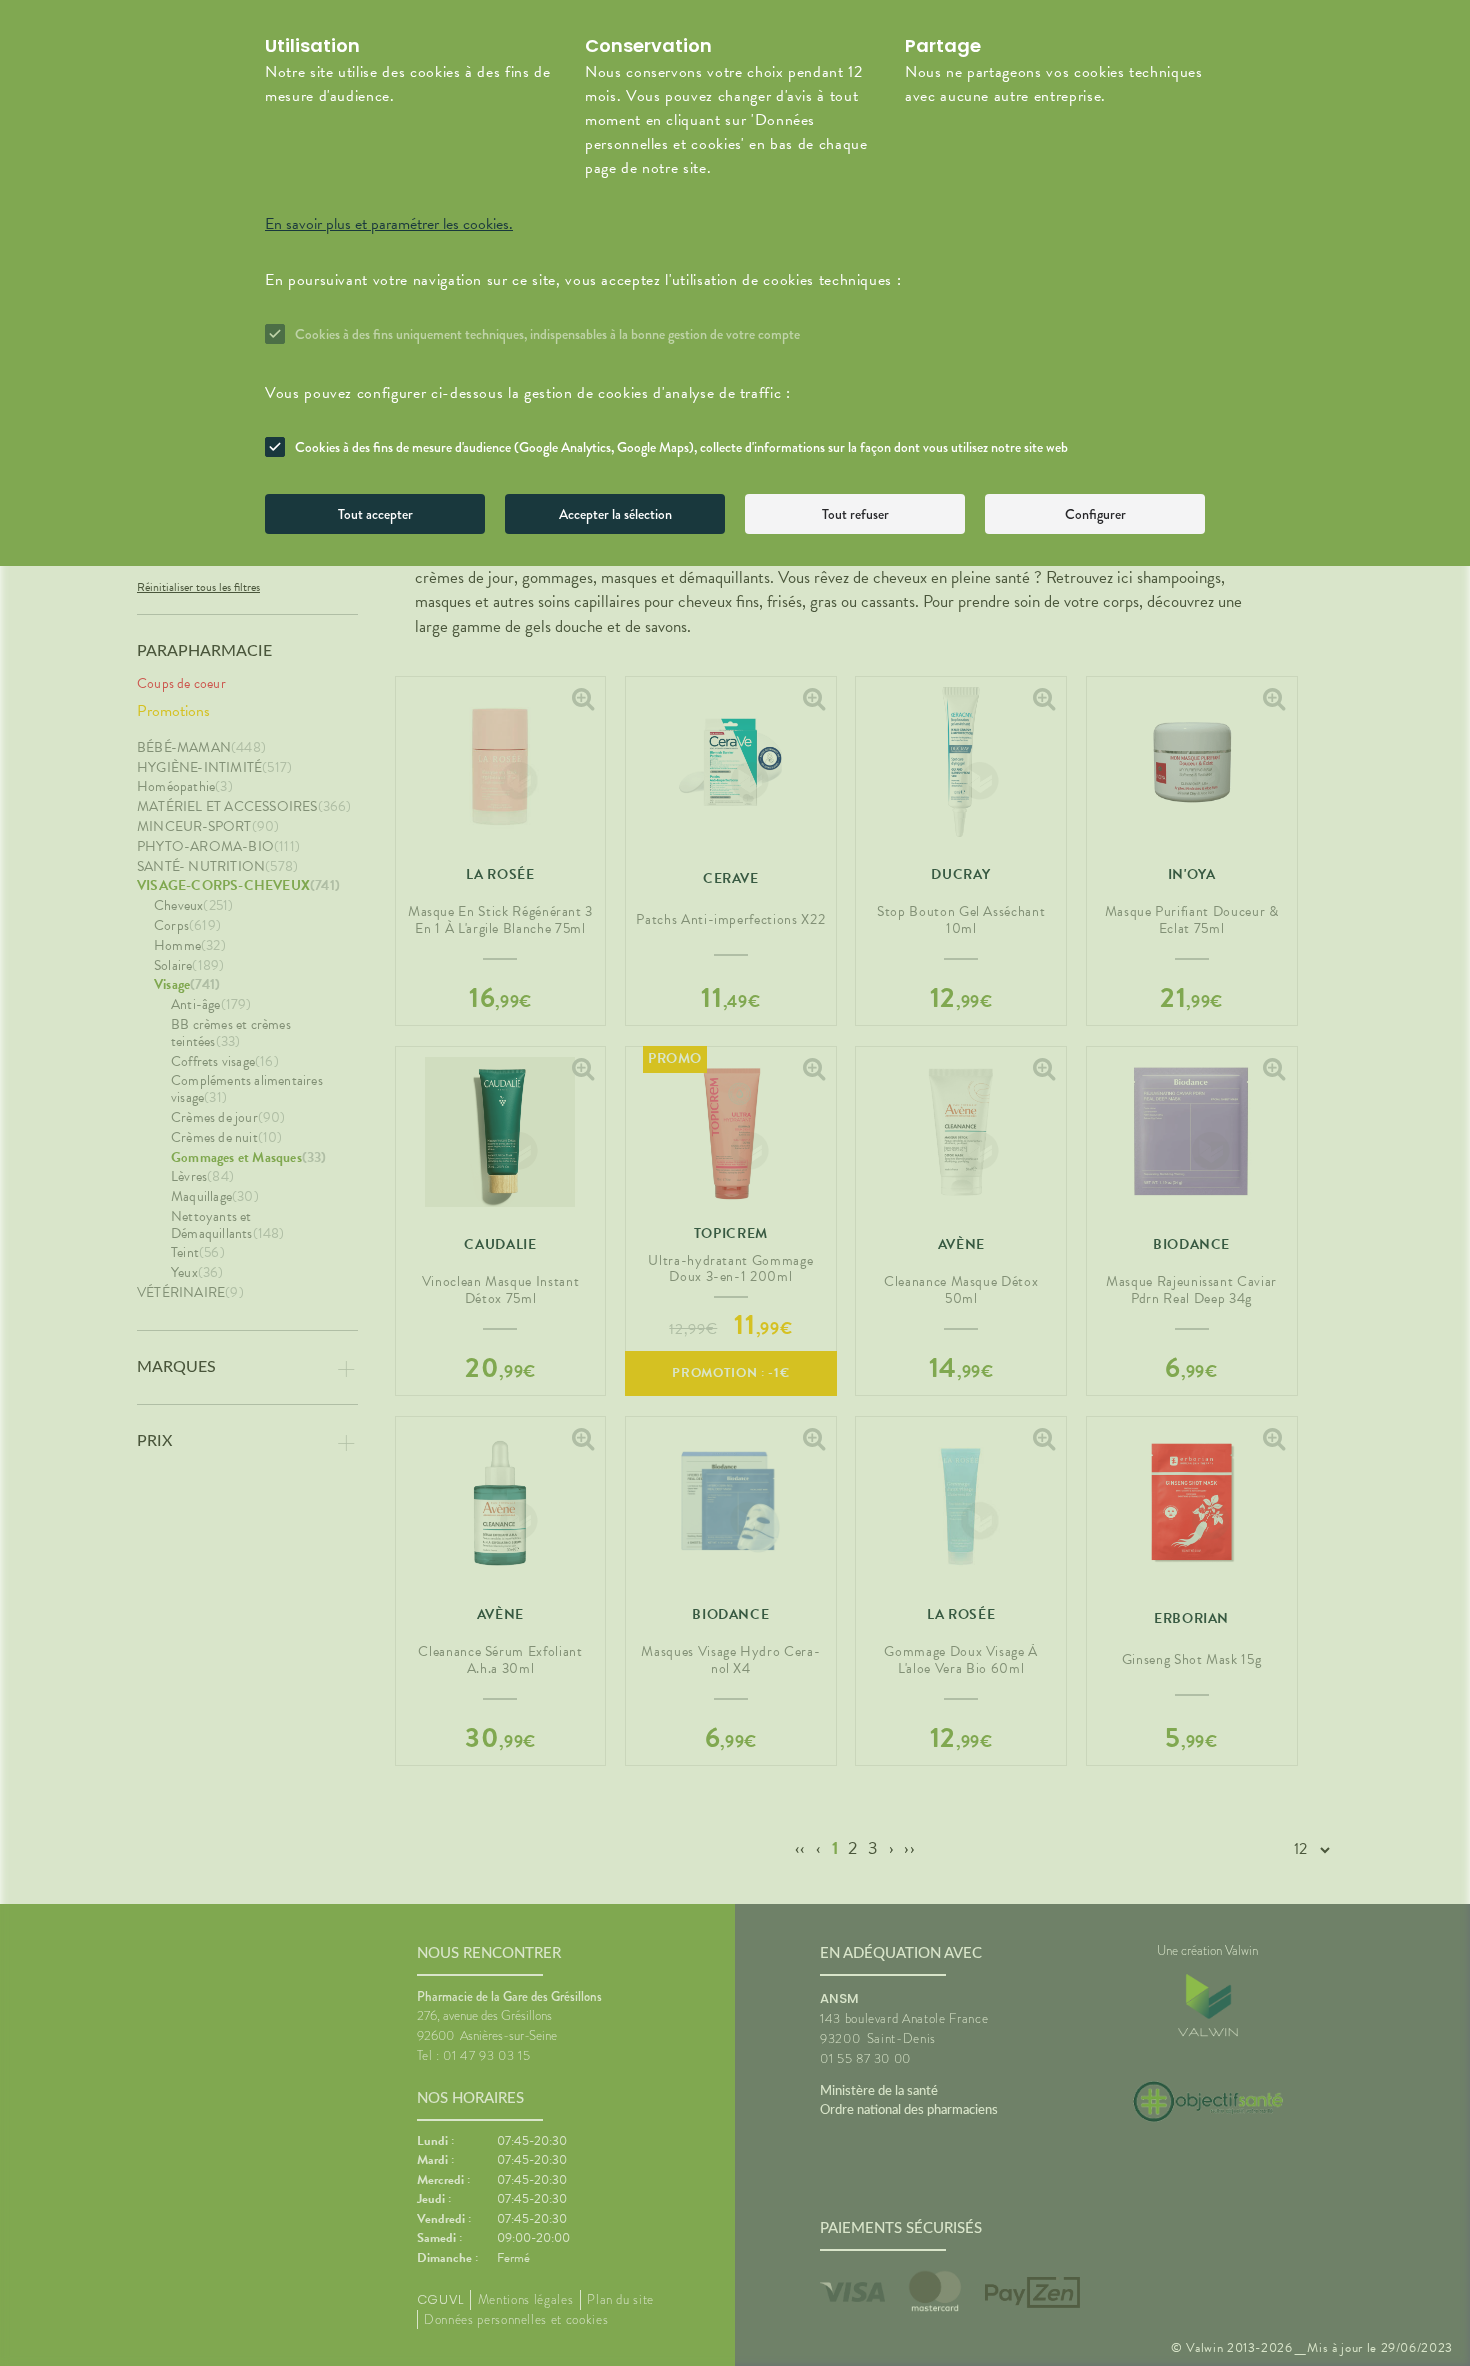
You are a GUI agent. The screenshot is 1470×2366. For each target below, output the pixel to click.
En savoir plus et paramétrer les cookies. (389, 224)
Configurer (1095, 514)
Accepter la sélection (615, 514)
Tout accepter (375, 514)
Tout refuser (855, 514)
